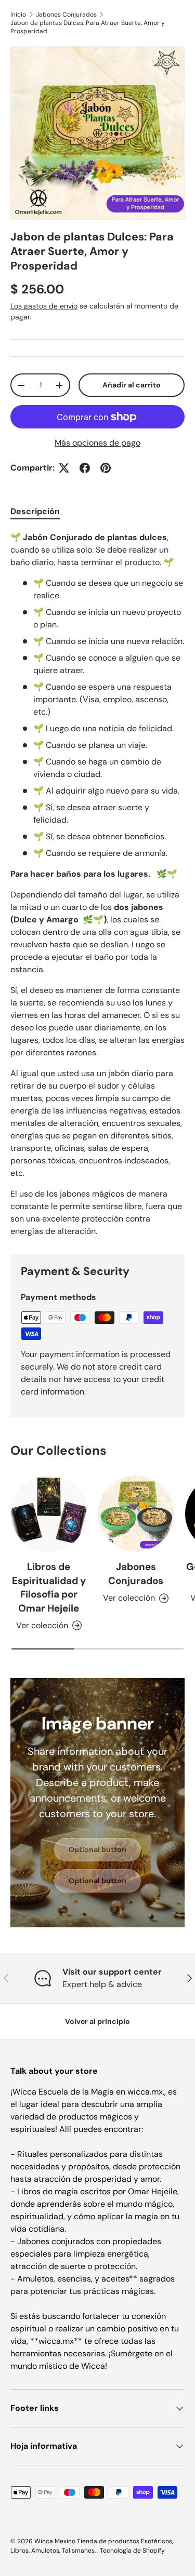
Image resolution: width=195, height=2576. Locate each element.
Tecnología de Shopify (132, 2551)
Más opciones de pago (97, 443)
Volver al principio (97, 2021)
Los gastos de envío (44, 306)
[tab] (35, 511)
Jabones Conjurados (66, 15)
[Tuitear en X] (64, 468)
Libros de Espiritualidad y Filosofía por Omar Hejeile (49, 1587)
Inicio (18, 15)
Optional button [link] (97, 1849)
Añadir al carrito (132, 385)
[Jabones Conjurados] (136, 1514)
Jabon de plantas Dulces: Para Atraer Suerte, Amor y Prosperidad (88, 27)
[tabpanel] (97, 884)
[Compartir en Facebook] (85, 468)
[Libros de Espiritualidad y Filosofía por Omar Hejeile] (49, 1514)
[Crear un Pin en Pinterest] (106, 468)
